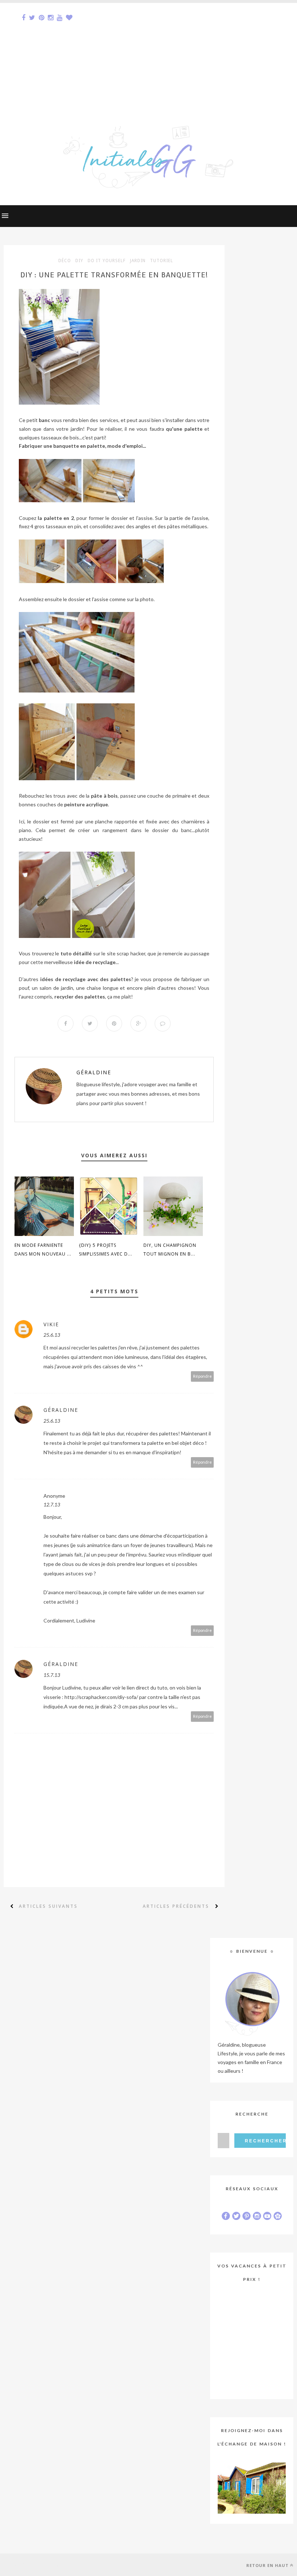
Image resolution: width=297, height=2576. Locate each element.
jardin (138, 261)
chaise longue (103, 988)
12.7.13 (52, 1504)
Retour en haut (267, 2565)
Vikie (51, 1324)
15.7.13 (52, 1675)
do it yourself (107, 261)
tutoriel (162, 261)
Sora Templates (53, 2565)
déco (65, 261)
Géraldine (94, 1072)
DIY (79, 261)
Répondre (202, 1376)
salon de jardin (56, 988)
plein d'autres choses (169, 988)
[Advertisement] (148, 54)
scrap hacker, (131, 953)
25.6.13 (52, 1335)
